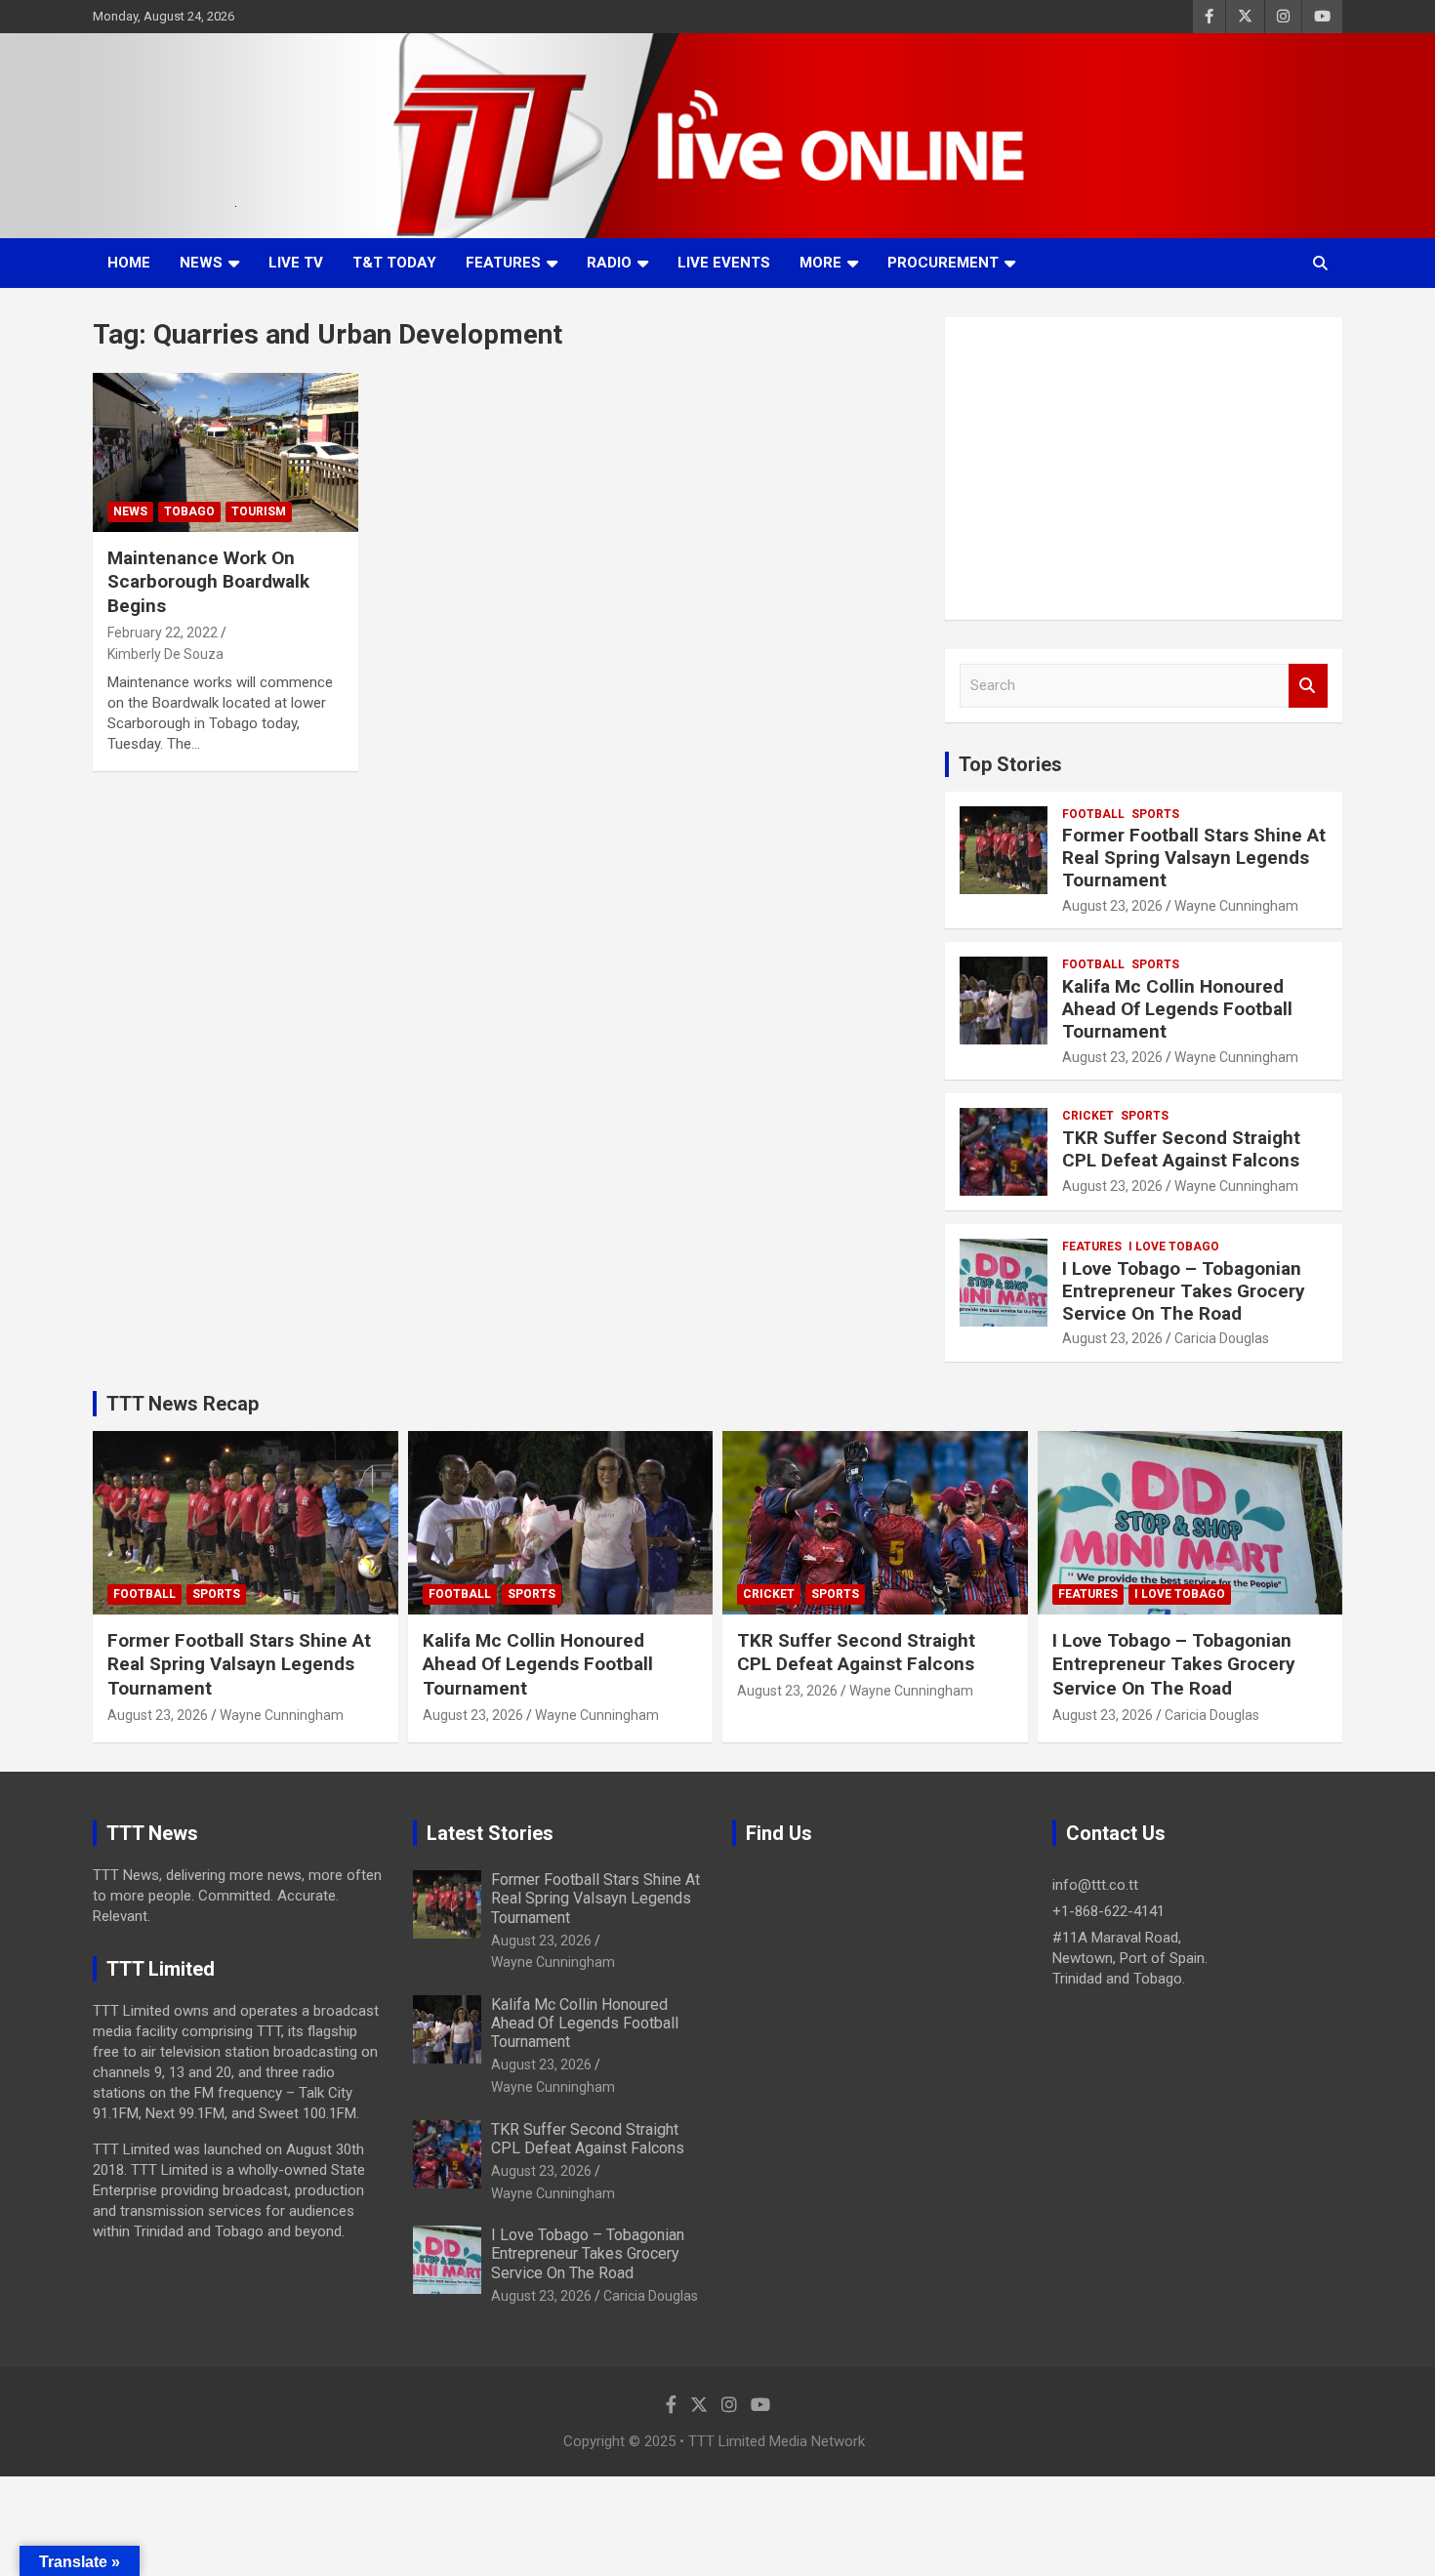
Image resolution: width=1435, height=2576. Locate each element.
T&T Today (394, 263)
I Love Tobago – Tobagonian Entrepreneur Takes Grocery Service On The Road (1184, 1291)
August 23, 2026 (1112, 906)
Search (1308, 686)
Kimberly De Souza (165, 654)
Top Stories (1010, 764)
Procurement (943, 263)
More (820, 263)
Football (1093, 814)
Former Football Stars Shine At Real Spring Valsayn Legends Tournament (1194, 858)
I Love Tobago (1174, 1247)
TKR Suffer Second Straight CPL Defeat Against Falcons (1181, 1149)
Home (129, 263)
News (201, 263)
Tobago (189, 511)
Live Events (724, 263)
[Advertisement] (1144, 469)
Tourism (259, 511)
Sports (1155, 814)
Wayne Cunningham (1236, 906)
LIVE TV (296, 263)
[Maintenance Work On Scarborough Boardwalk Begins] (225, 452)
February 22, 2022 (163, 633)
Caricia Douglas (1222, 1338)
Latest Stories (490, 1833)
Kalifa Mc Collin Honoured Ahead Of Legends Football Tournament (1177, 1009)
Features (503, 263)
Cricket (1088, 1116)
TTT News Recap (183, 1404)
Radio (609, 263)
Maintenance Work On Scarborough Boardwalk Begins (208, 582)
